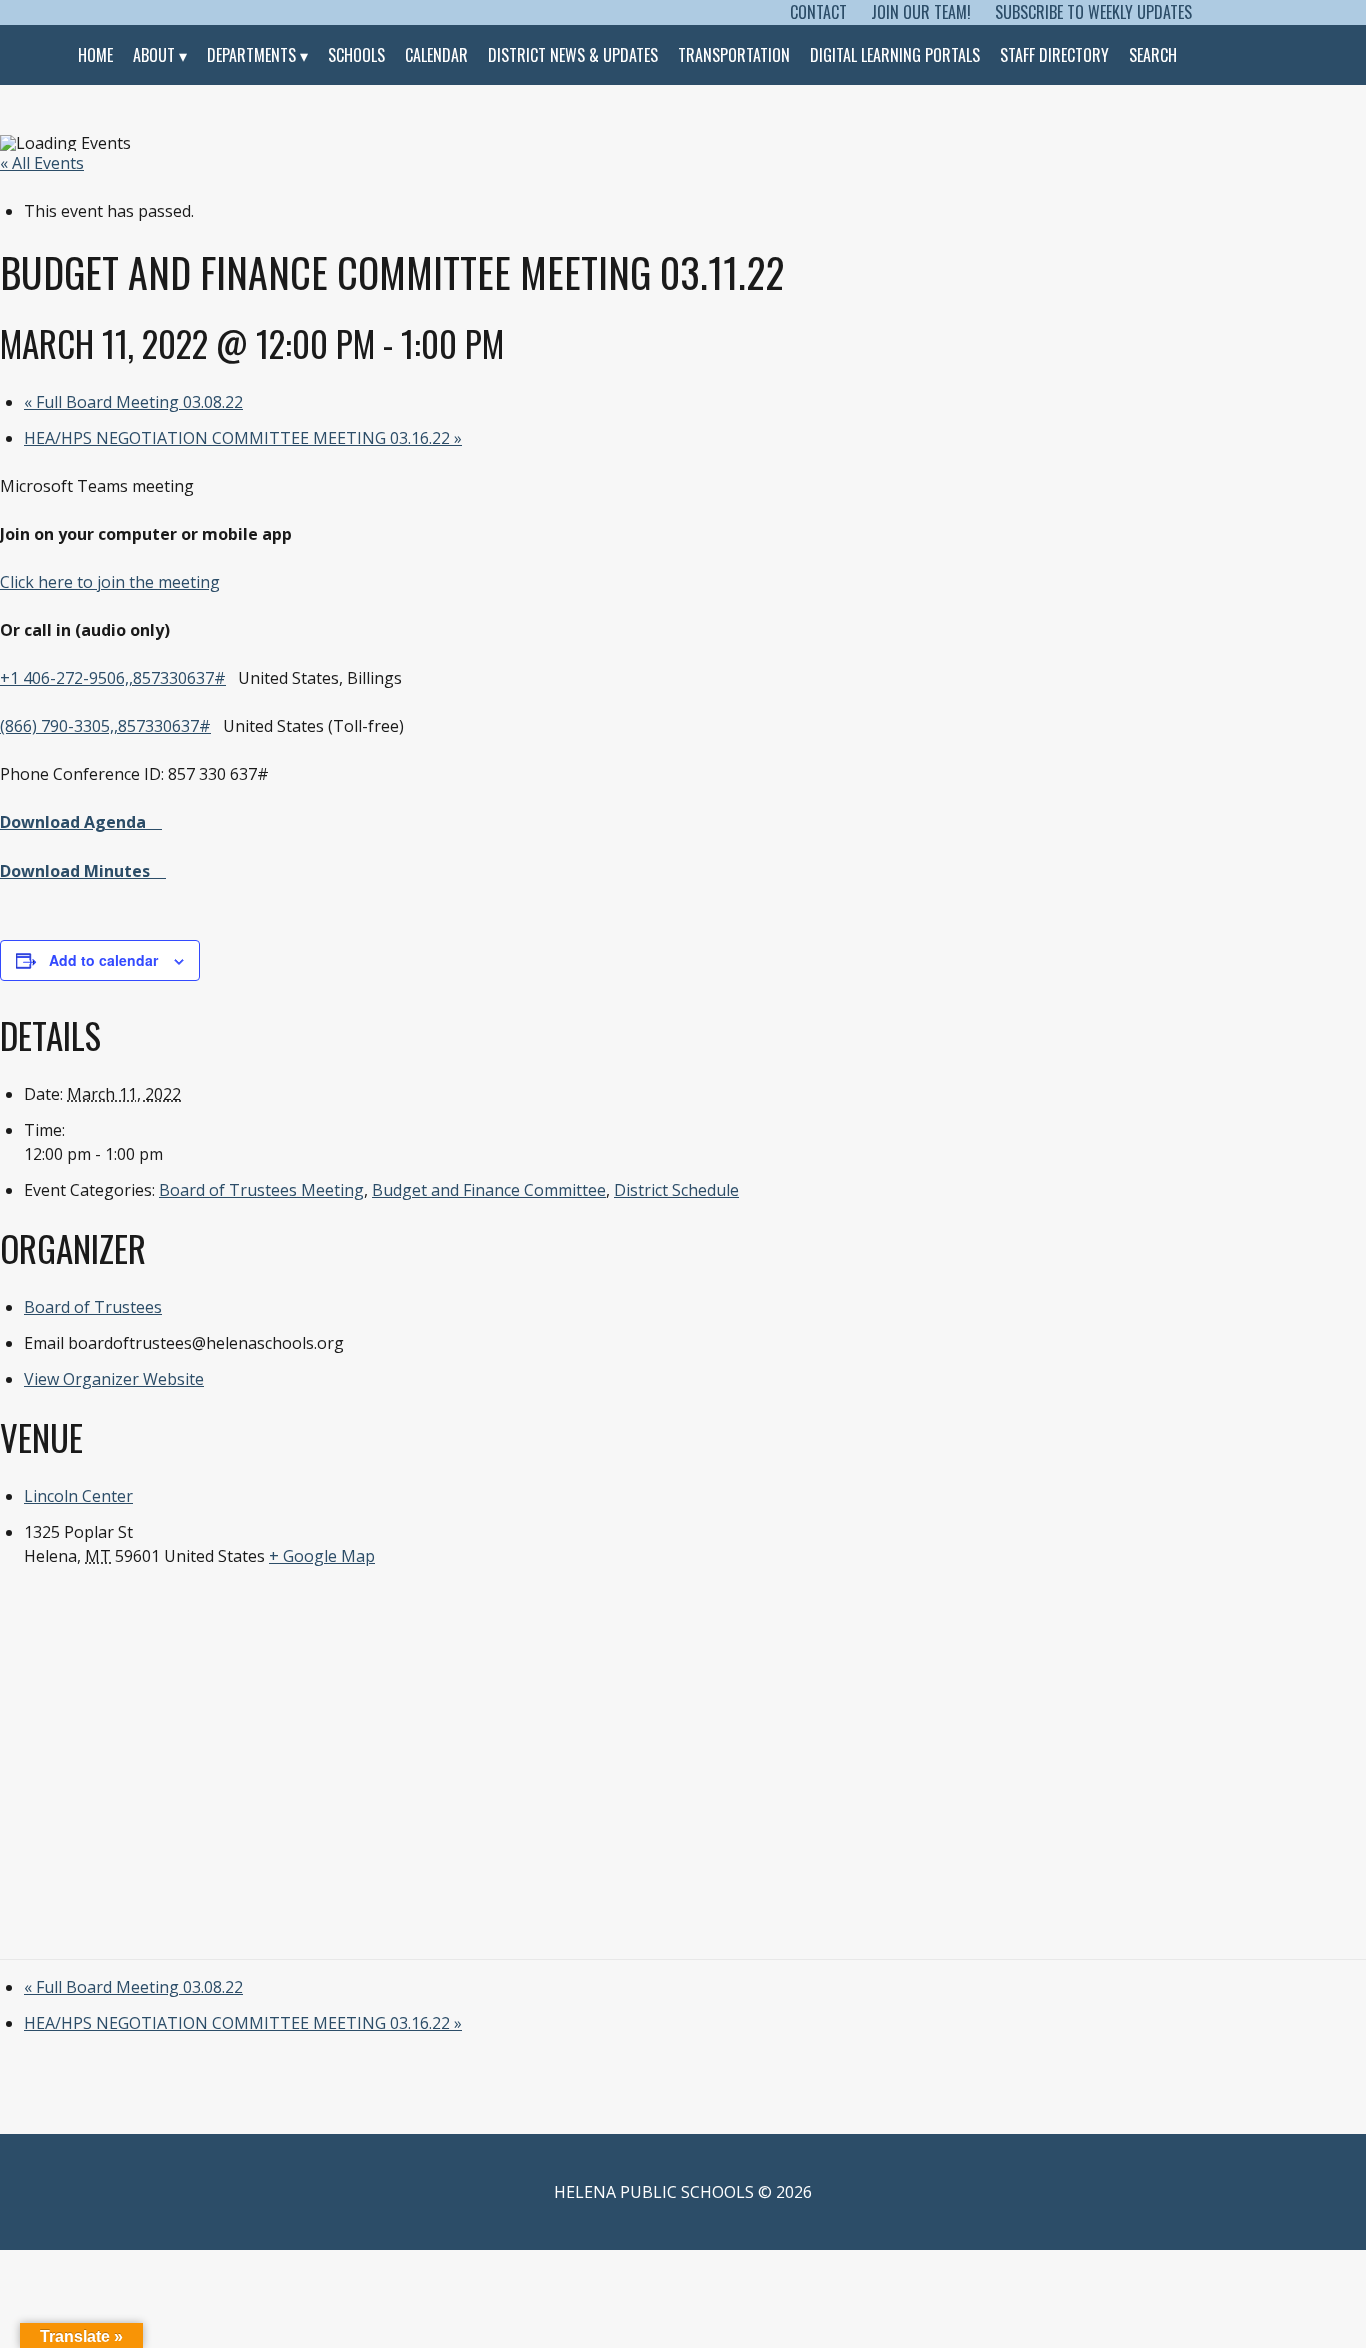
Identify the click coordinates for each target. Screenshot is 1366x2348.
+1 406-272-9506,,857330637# (113, 678)
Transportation (734, 55)
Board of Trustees (93, 1307)
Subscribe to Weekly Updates (1093, 12)
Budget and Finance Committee (489, 1190)
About (154, 55)
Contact (818, 12)
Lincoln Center (78, 1496)
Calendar (436, 55)
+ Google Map (322, 1556)
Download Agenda (73, 822)
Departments (251, 55)
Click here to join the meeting (110, 582)
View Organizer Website (114, 1379)
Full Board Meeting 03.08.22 (133, 402)
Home (95, 55)
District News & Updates (573, 55)
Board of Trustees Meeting (261, 1190)
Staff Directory (1054, 55)
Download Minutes (75, 871)
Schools (356, 55)
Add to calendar (103, 960)
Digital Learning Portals (895, 55)
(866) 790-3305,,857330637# (105, 726)
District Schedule (676, 1190)
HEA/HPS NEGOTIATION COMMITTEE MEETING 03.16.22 (243, 438)
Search (1153, 55)
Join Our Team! (921, 12)
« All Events (42, 163)
